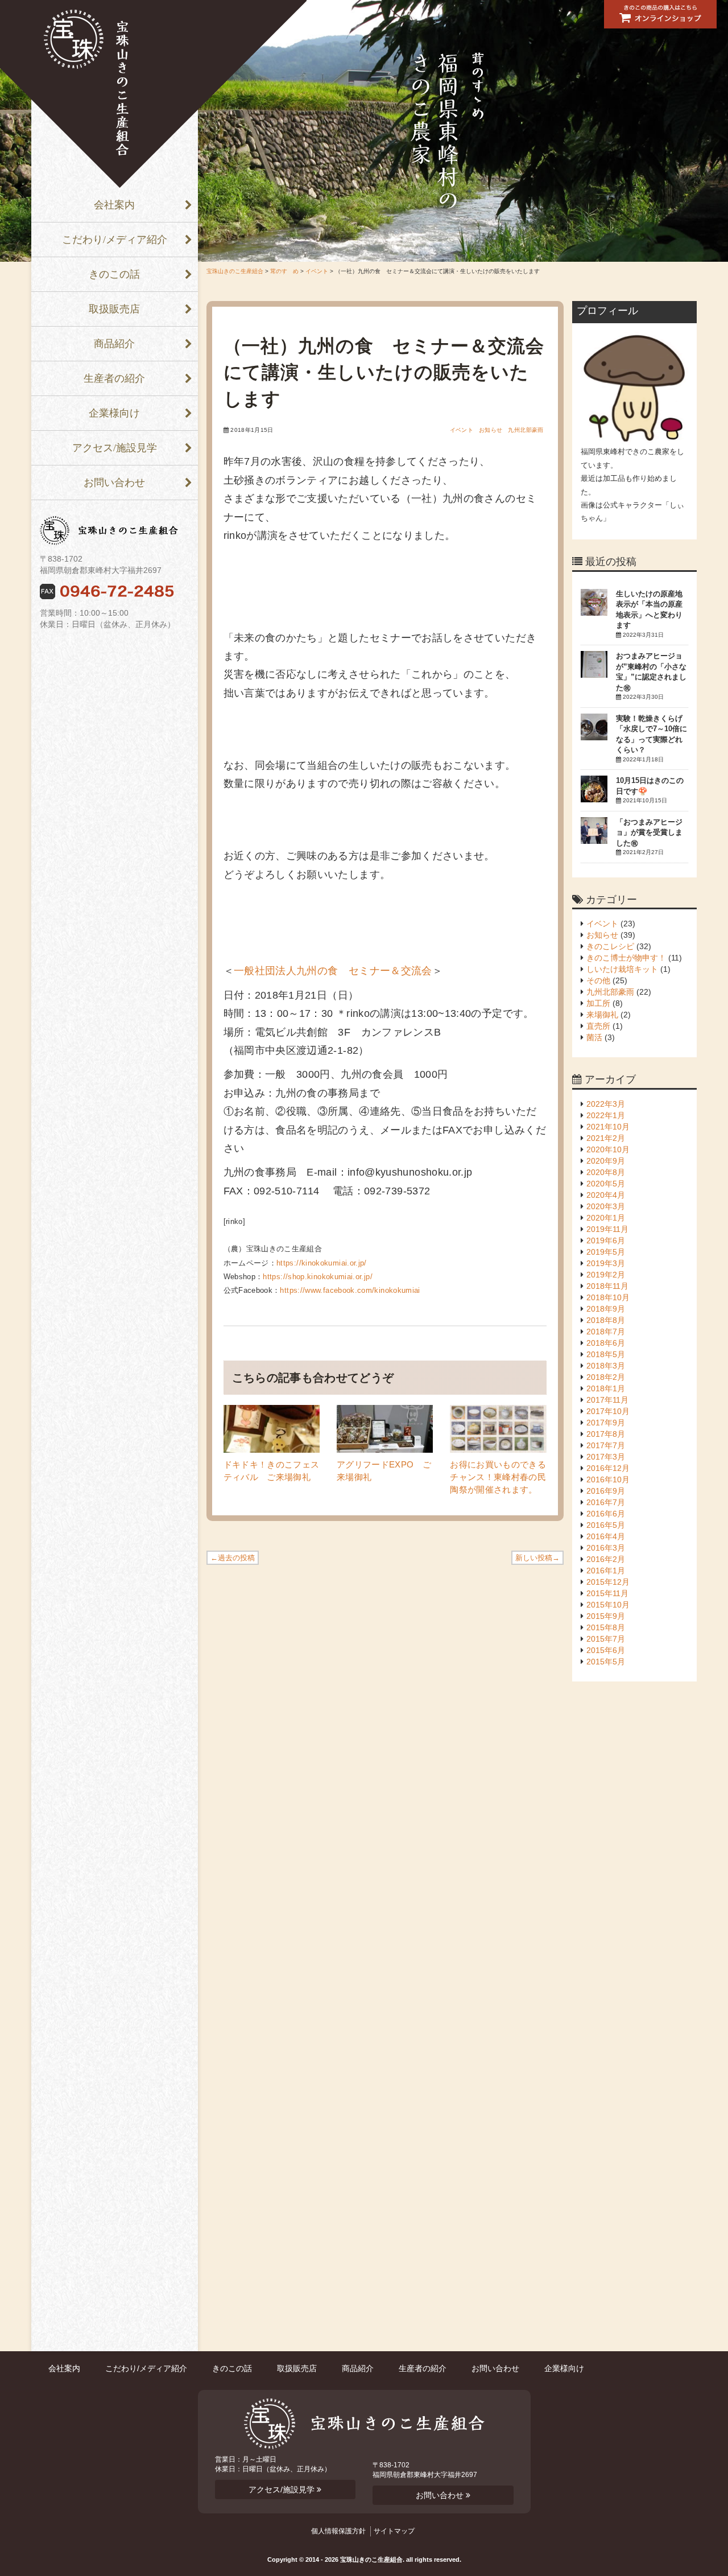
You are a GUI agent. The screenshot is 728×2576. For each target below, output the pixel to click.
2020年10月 (608, 1149)
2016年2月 (606, 1559)
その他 (598, 980)
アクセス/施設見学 (115, 448)
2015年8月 (606, 1627)
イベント (317, 271)
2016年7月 (606, 1502)
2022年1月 (606, 1115)
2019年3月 (606, 1263)
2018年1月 (606, 1388)
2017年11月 (607, 1400)
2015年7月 (606, 1639)
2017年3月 (606, 1457)
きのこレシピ (610, 946)
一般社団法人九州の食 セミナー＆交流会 (333, 971)
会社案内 (114, 205)
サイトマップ (394, 2531)
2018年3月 (606, 1366)
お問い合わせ (114, 483)
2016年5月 (606, 1525)
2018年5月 (606, 1354)
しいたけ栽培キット (622, 969)
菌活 (594, 1037)
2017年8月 (606, 1434)
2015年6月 (606, 1650)
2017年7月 (606, 1445)
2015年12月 (608, 1582)
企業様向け (114, 413)
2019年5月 (606, 1252)
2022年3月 (606, 1104)
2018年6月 (606, 1343)
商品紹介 (114, 344)
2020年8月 (606, 1172)
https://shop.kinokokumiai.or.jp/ (318, 1277)
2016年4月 (606, 1536)
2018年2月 (606, 1377)
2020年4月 (606, 1195)
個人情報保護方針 (338, 2531)
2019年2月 (606, 1275)
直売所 (598, 1026)
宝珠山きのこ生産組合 (235, 271)
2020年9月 (606, 1161)
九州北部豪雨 (526, 430)
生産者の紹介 (114, 378)
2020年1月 (606, 1218)
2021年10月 (608, 1127)
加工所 (598, 1003)
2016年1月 (606, 1571)
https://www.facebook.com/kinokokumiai (350, 1290)
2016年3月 (606, 1548)
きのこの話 (114, 274)
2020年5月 (606, 1184)
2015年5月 (606, 1662)
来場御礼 (602, 1015)
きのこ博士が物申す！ (626, 958)
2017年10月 (608, 1411)
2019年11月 (607, 1229)
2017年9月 (606, 1423)
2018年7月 (606, 1332)
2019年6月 (606, 1240)
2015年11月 (607, 1593)
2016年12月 (608, 1468)
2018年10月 (608, 1297)
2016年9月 (606, 1491)
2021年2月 (606, 1138)
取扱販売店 (114, 309)
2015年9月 (606, 1616)
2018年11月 (607, 1286)
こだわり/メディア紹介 (115, 240)
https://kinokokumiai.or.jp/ (322, 1263)
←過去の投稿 (233, 1558)
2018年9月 (606, 1309)
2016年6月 (606, 1514)
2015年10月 (608, 1605)
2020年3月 (606, 1206)
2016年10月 (608, 1479)
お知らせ (491, 430)
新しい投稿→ (537, 1558)
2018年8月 (606, 1320)
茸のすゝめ (284, 271)
